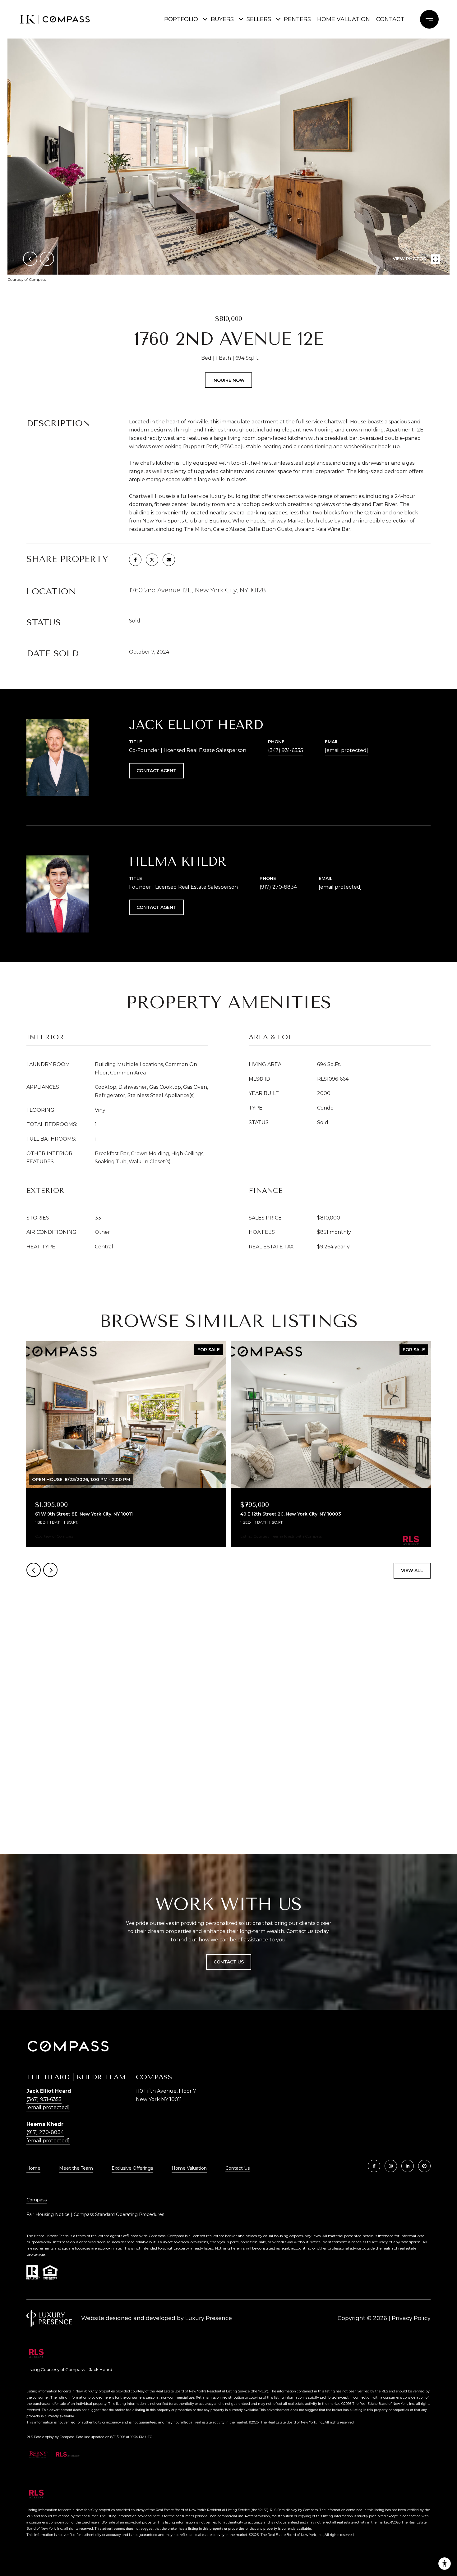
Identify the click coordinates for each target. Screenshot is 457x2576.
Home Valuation (344, 19)
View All (412, 1571)
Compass (37, 2200)
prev (30, 259)
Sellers (259, 19)
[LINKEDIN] (408, 2166)
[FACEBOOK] (374, 2166)
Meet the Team (76, 2168)
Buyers (222, 19)
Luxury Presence (209, 2318)
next (47, 259)
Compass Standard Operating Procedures (119, 2214)
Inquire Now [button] (228, 380)
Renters (297, 19)
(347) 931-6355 (286, 750)
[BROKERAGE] (424, 2166)
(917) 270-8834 (278, 887)
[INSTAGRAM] (391, 2166)
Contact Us (238, 2168)
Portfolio (181, 19)
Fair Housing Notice (48, 2214)
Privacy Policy (411, 2318)
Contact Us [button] (229, 1962)
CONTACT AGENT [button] (156, 771)
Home (33, 2168)
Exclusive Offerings (132, 2168)
